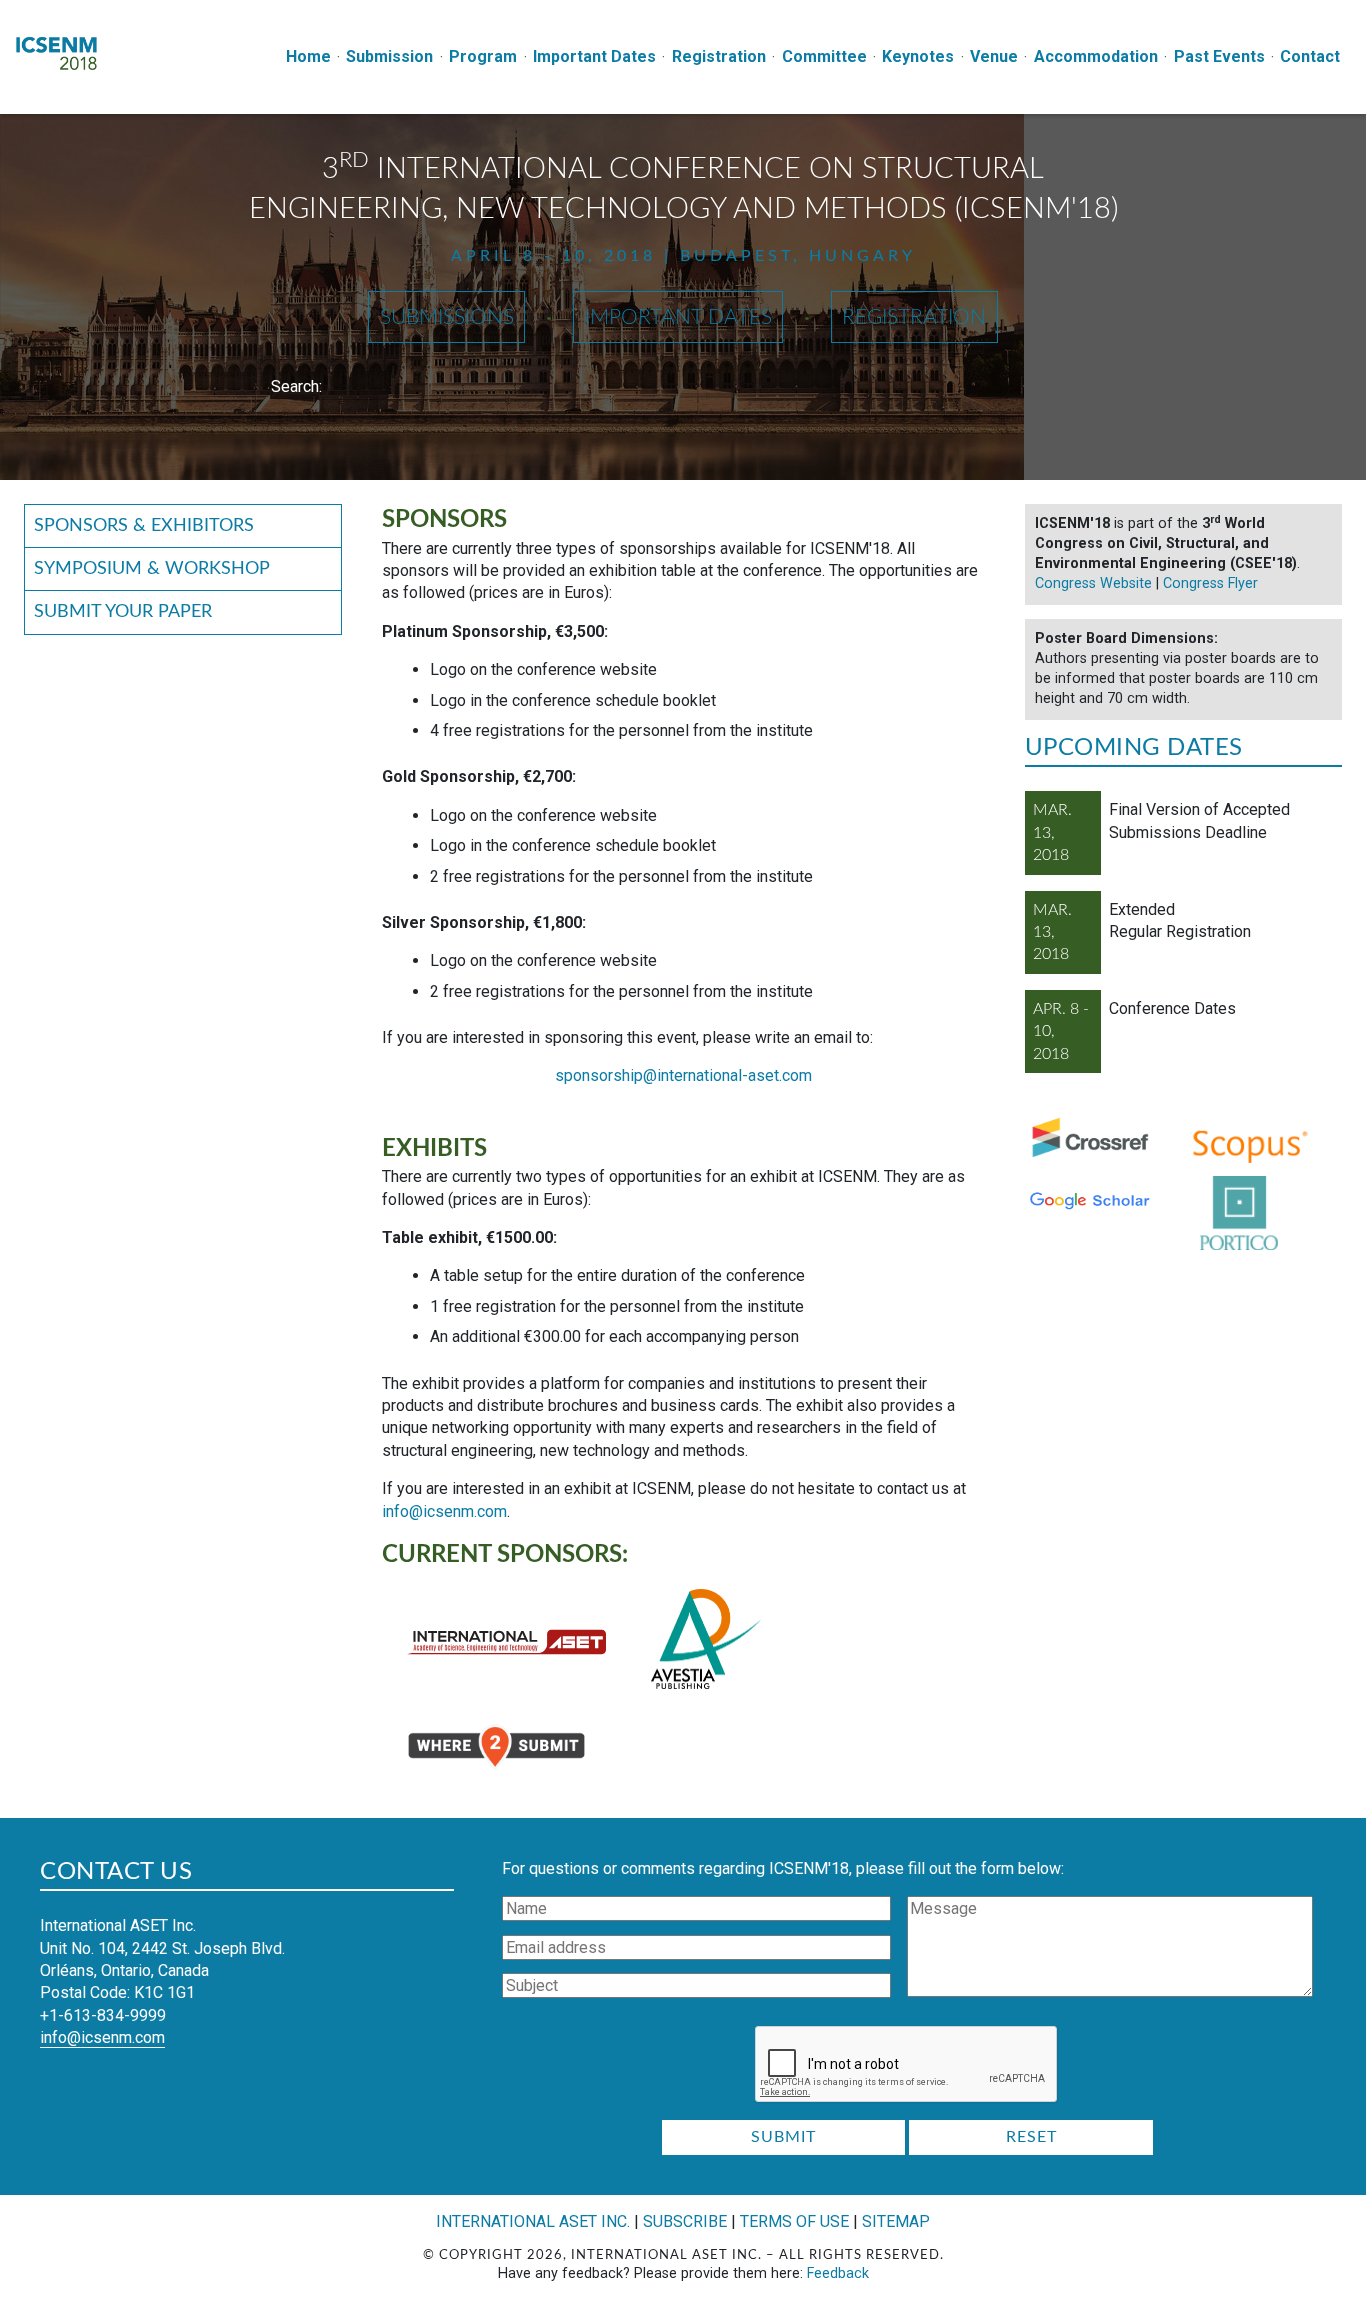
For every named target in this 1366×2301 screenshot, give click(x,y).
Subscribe (685, 2221)
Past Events (1219, 56)
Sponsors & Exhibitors (144, 525)
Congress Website (1093, 583)
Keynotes (918, 56)
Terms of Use (794, 2221)
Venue (994, 56)
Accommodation (1096, 56)
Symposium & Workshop (152, 568)
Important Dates (594, 56)
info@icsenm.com (444, 1511)
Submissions (447, 317)
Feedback (838, 2273)
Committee (824, 56)
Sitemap (896, 2221)
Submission (389, 56)
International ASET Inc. (533, 2221)
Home (308, 56)
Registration (719, 56)
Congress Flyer (1210, 583)
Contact (1310, 56)
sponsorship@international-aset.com (683, 1075)
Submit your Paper (123, 611)
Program (483, 56)
